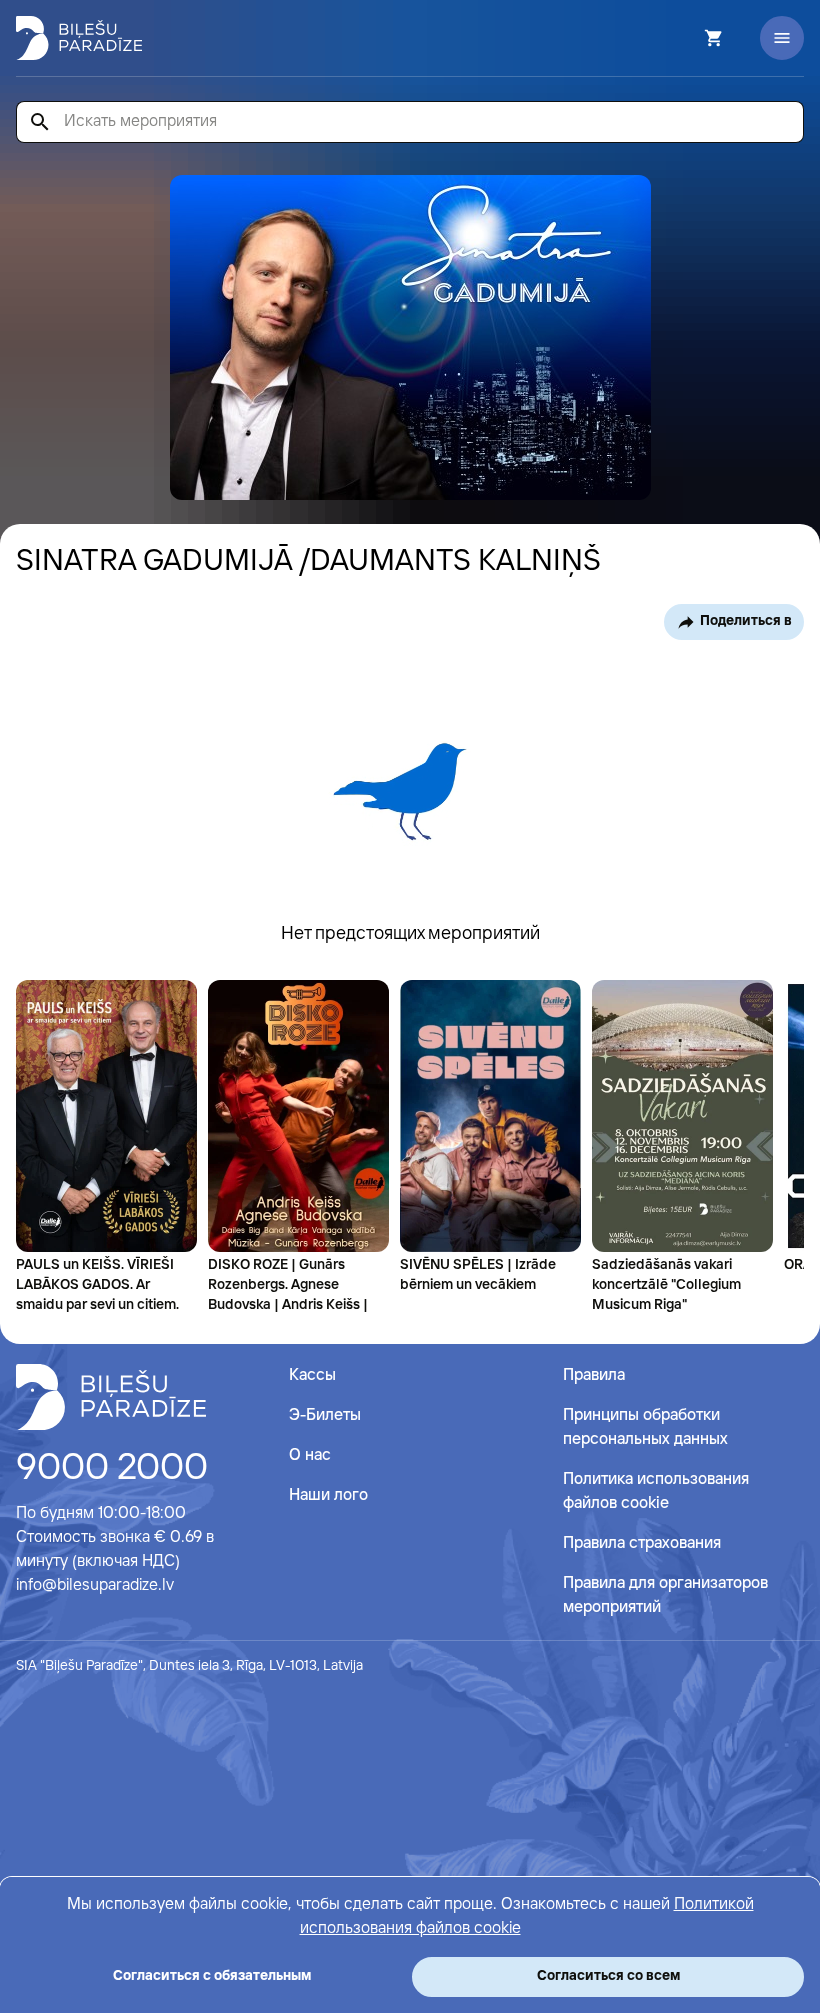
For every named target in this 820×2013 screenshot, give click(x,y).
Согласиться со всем (608, 1976)
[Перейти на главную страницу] (79, 38)
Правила (594, 1375)
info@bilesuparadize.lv (95, 1585)
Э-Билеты (325, 1415)
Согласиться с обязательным (212, 1976)
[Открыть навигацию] (782, 38)
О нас (310, 1455)
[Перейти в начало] (111, 1397)
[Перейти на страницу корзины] (687, 38)
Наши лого (328, 1495)
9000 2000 (112, 1469)
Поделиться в (746, 621)
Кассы (312, 1375)
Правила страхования (642, 1543)
